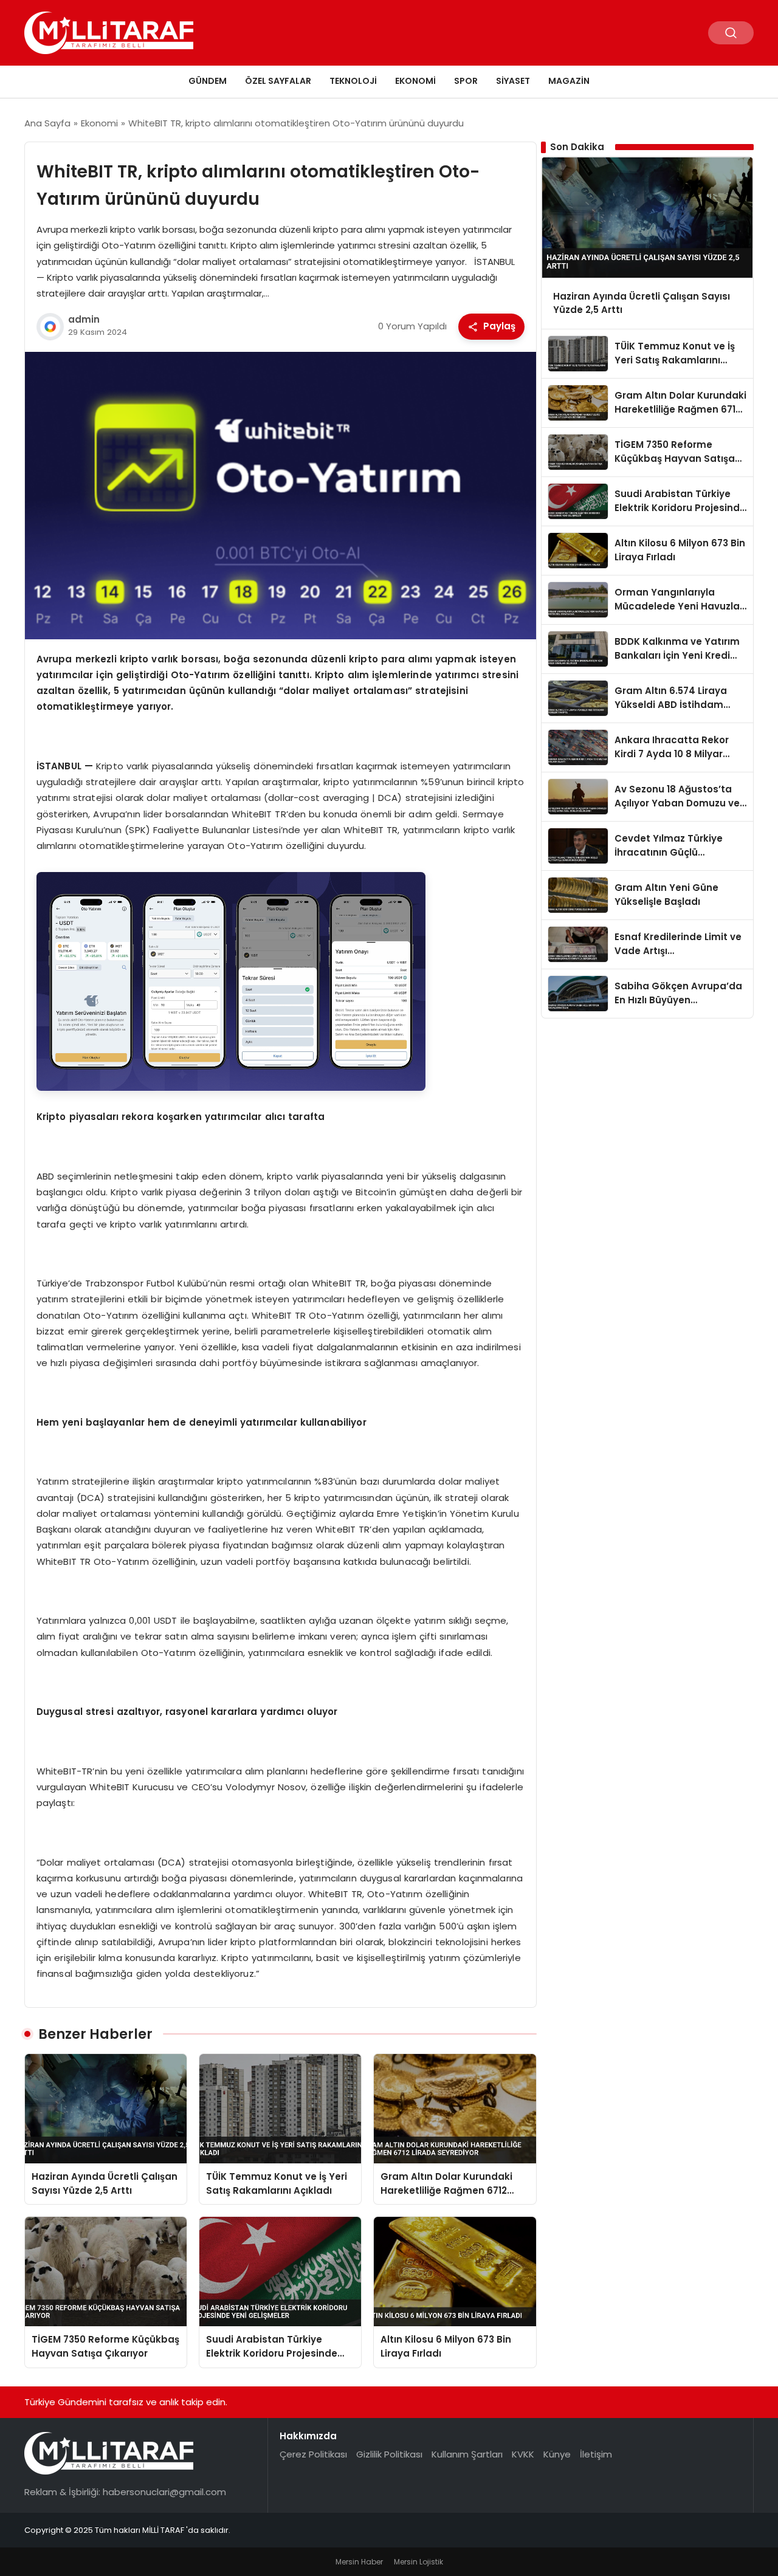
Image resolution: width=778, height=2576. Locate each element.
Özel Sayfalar (278, 81)
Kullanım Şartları (467, 2454)
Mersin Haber (359, 2562)
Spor (466, 81)
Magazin (569, 81)
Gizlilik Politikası (389, 2454)
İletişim (596, 2454)
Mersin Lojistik (418, 2562)
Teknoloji (353, 81)
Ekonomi (415, 81)
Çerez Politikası (313, 2454)
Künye (557, 2454)
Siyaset (513, 81)
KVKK (523, 2454)
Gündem (208, 81)
